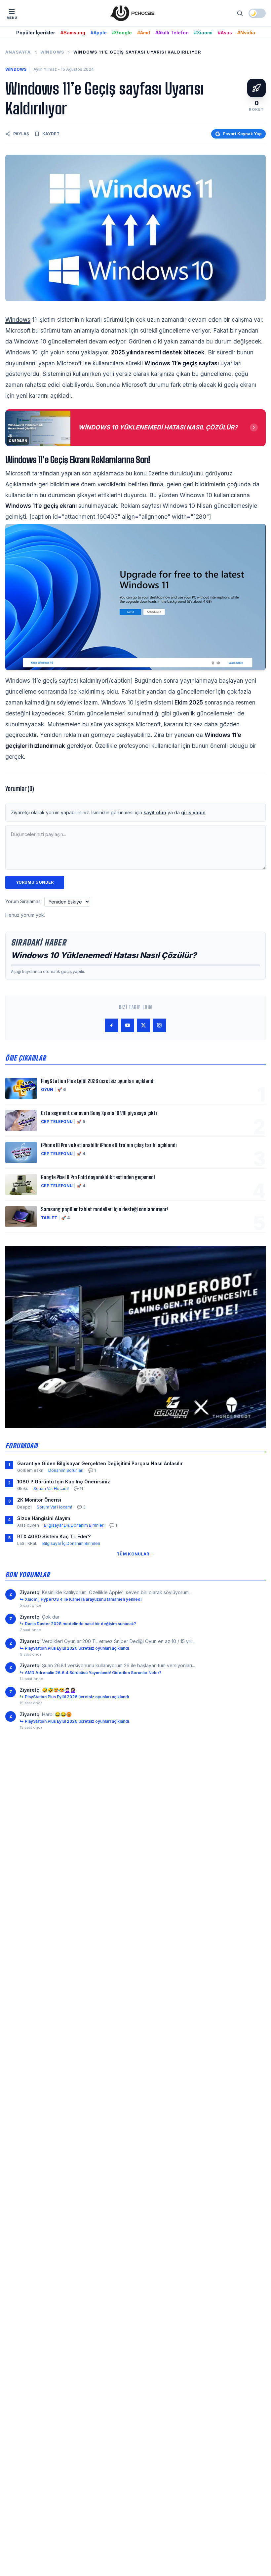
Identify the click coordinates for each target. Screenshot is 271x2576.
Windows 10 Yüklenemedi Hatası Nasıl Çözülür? (104, 955)
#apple (99, 33)
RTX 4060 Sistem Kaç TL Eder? (54, 1536)
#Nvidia (246, 33)
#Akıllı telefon (172, 33)
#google (122, 33)
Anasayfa (18, 52)
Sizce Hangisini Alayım (44, 1518)
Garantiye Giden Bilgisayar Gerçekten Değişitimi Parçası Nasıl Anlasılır (100, 1463)
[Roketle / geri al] (256, 88)
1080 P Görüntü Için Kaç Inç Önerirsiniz (64, 1482)
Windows (52, 52)
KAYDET (51, 134)
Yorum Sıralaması (23, 901)
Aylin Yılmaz (45, 69)
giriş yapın (193, 812)
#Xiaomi (203, 33)
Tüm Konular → (135, 1554)
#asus (225, 33)
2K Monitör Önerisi (39, 1500)
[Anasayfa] (133, 13)
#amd (144, 33)
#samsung (73, 33)
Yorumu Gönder (35, 882)
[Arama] (240, 13)
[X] (143, 1025)
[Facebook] (112, 1025)
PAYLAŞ (21, 134)
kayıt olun (155, 812)
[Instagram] (159, 1025)
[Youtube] (128, 1025)
